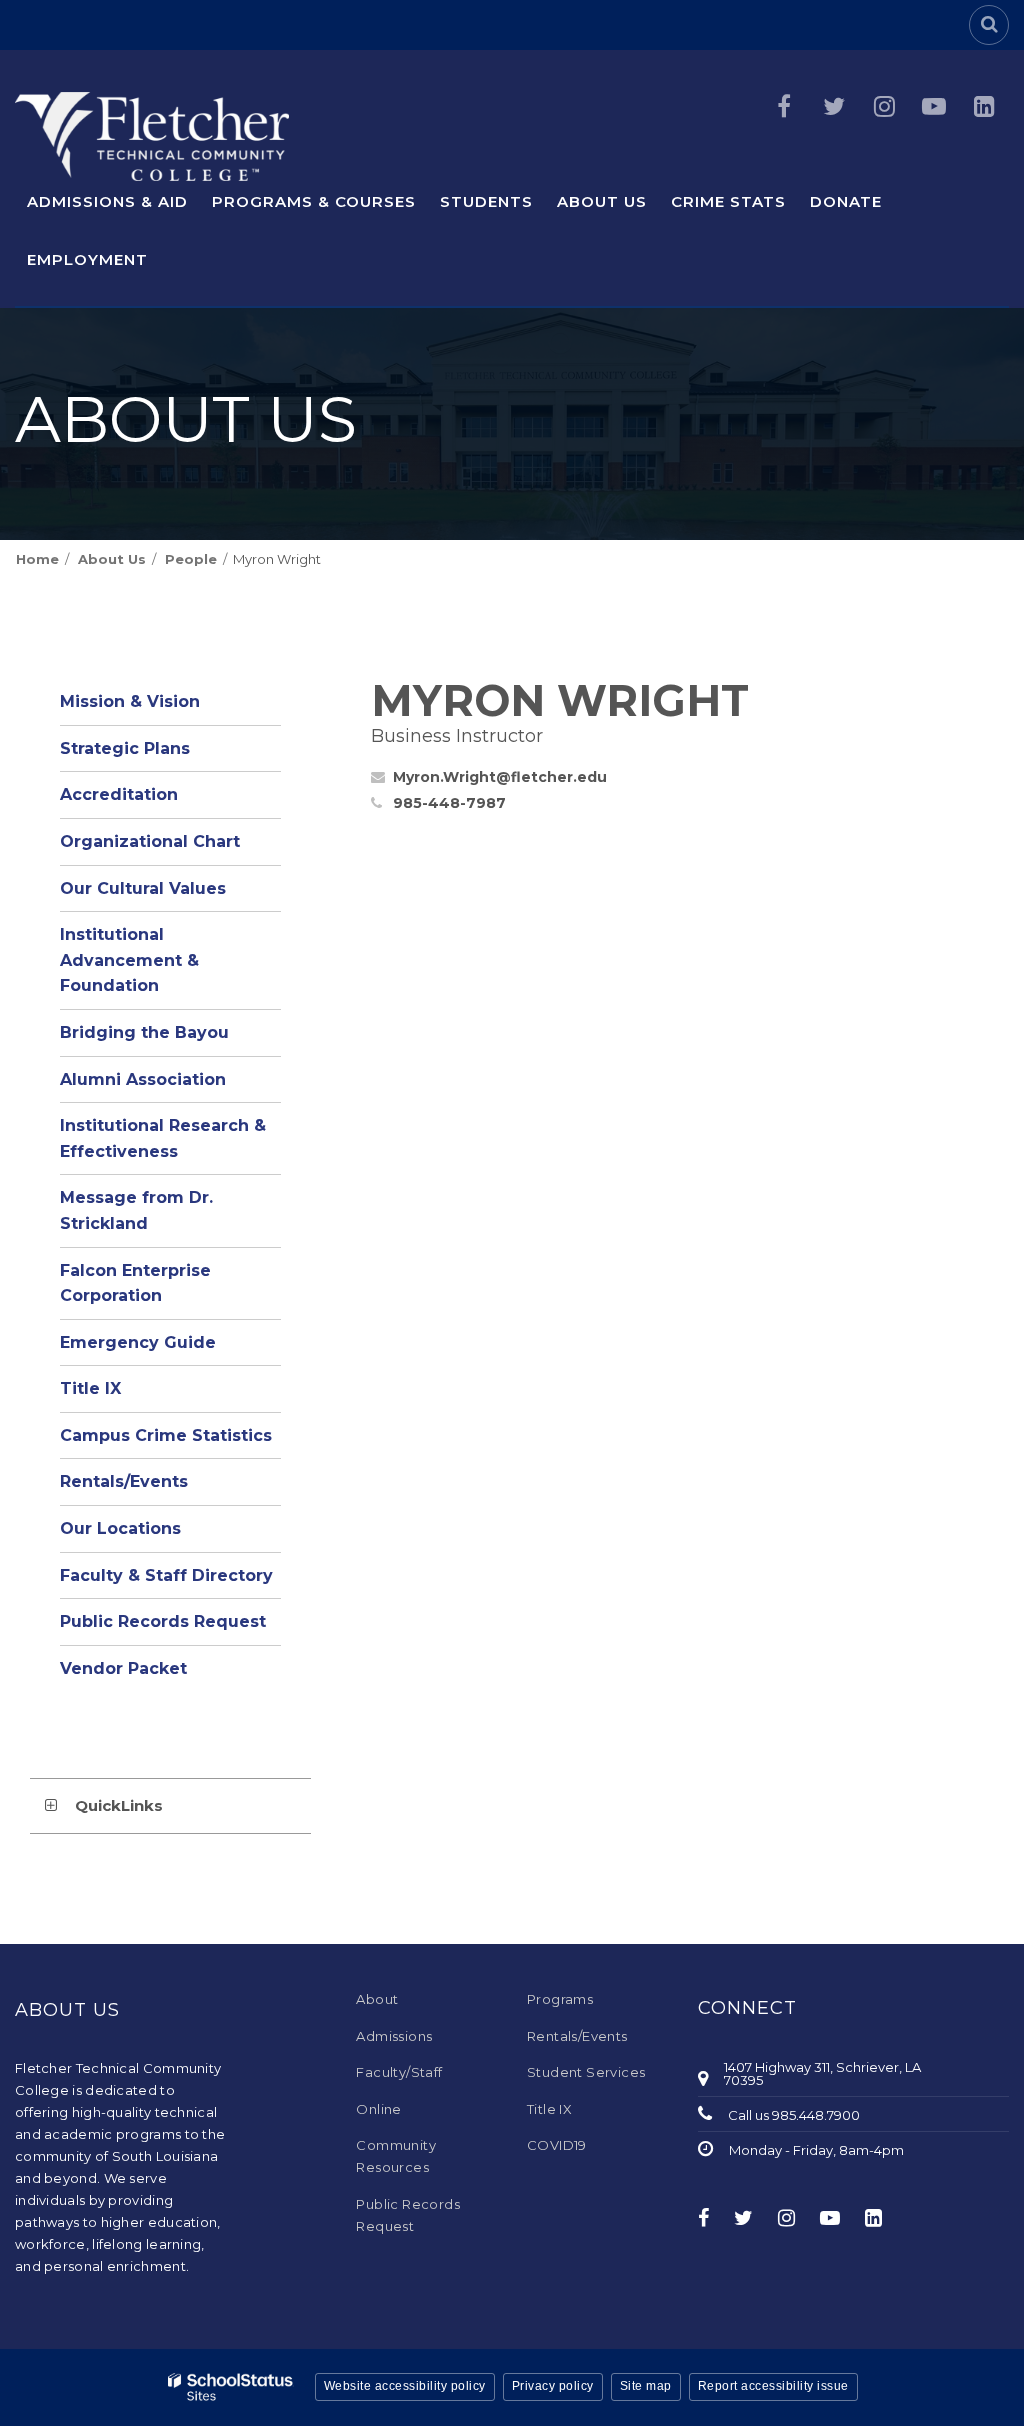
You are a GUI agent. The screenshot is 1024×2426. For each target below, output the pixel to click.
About (377, 1999)
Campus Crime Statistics (166, 1435)
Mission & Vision (130, 701)
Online (378, 2109)
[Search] (989, 25)
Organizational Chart (170, 848)
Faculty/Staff (399, 2072)
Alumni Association (143, 1079)
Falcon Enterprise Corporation (135, 1283)
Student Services (586, 2072)
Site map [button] (646, 2386)
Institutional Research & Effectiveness (163, 1138)
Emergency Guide (138, 1342)
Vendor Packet (123, 1668)
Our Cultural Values (143, 888)
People (191, 559)
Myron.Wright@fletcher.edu (500, 777)
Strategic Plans (125, 748)
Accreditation (119, 794)
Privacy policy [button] (553, 2386)
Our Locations (120, 1528)
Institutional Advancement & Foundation (129, 960)
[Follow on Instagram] (884, 106)
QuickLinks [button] (119, 1805)
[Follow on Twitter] (834, 106)
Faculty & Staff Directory (166, 1575)
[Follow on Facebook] (784, 106)
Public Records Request (163, 1621)
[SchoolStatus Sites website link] (231, 2387)
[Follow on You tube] (934, 106)
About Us (112, 559)
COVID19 (557, 2145)
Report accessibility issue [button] (773, 2386)
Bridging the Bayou (144, 1032)
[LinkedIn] (984, 106)
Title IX (90, 1388)
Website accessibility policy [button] (405, 2386)
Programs (560, 1999)
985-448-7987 (449, 803)
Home (37, 559)
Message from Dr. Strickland (136, 1210)
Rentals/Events (124, 1481)
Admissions (394, 2036)
